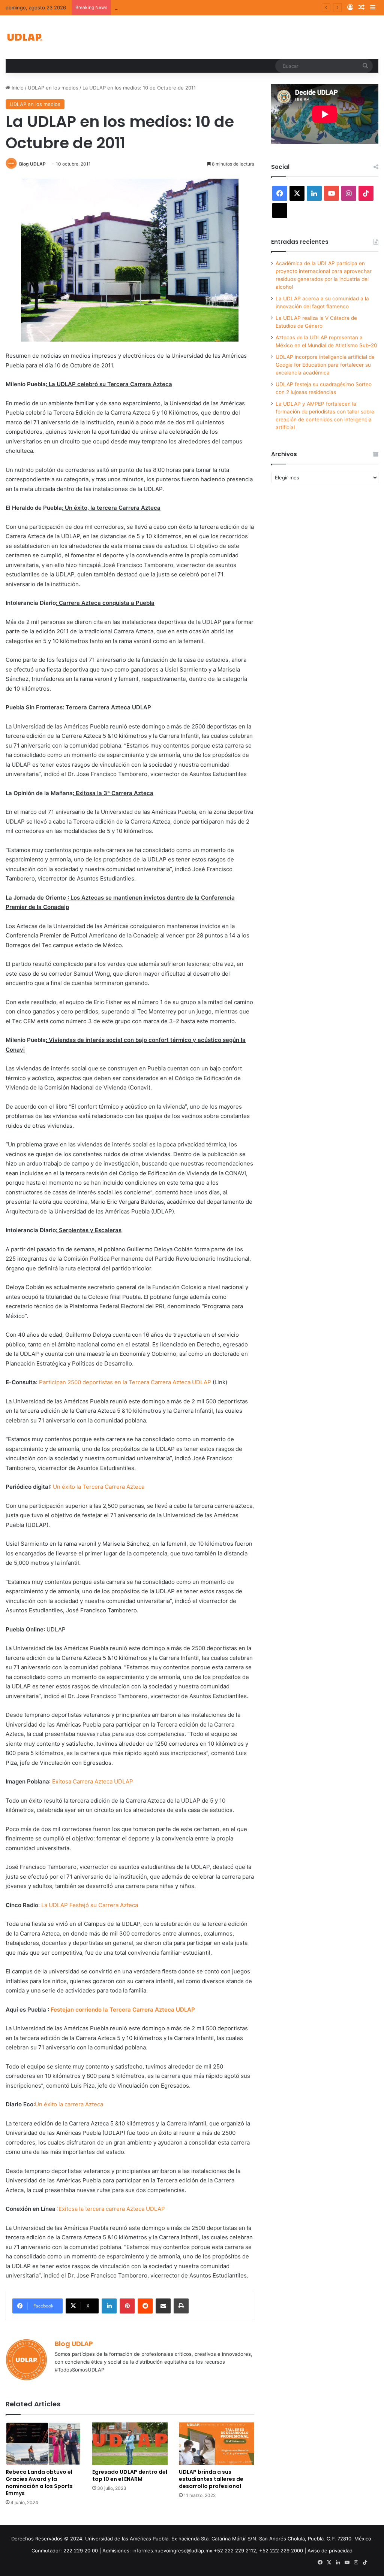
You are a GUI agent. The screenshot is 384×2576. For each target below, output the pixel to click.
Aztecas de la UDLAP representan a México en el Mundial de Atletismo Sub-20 (207, 7)
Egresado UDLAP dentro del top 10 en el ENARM (130, 2475)
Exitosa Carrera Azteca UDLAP (93, 1781)
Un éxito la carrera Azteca (69, 2104)
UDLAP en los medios (53, 88)
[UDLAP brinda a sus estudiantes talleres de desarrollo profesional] (217, 2444)
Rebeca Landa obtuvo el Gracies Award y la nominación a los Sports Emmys (39, 2483)
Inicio (17, 88)
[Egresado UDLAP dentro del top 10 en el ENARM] (130, 2444)
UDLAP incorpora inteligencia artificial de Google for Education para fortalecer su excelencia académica (325, 365)
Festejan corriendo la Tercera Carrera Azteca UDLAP (123, 2010)
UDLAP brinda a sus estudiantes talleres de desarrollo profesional (211, 2479)
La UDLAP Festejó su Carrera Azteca (90, 1905)
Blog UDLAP (32, 164)
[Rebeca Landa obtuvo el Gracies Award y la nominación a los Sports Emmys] (43, 2444)
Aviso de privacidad (330, 2551)
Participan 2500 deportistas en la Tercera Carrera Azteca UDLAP (125, 1382)
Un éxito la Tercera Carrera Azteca (99, 1487)
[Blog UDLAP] (24, 37)
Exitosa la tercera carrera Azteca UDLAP (112, 2209)
